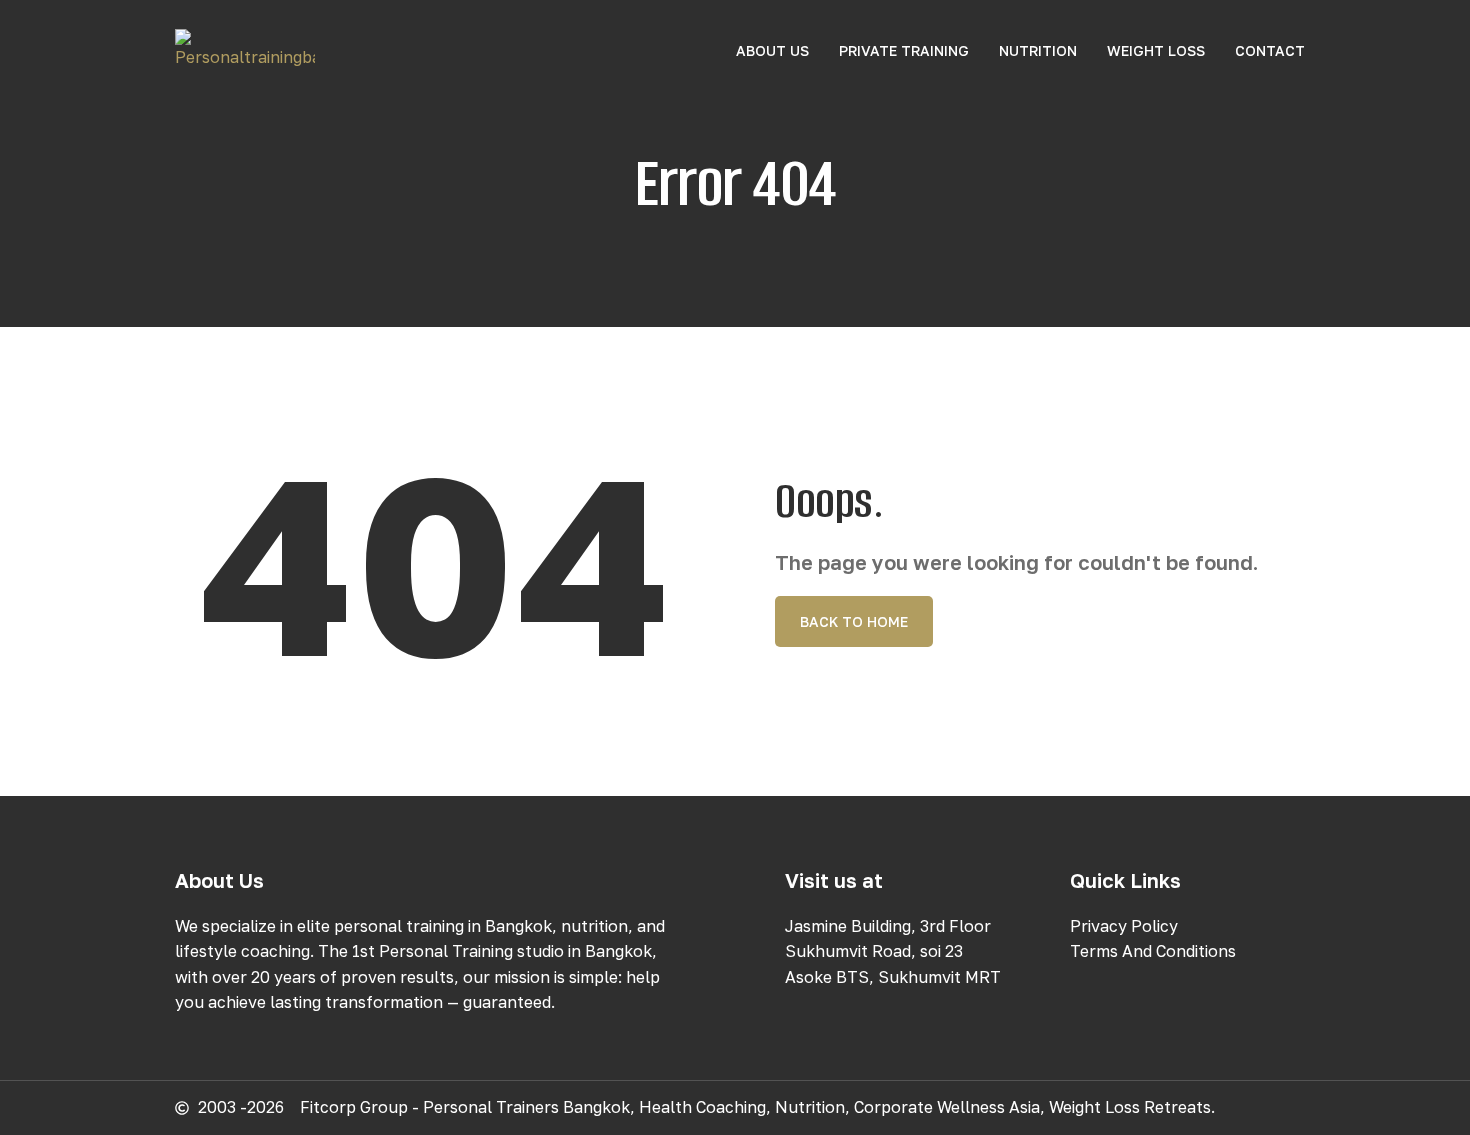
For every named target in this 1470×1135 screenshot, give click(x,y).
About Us (772, 50)
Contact (1270, 50)
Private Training (904, 50)
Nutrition (1038, 50)
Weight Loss (1156, 50)
